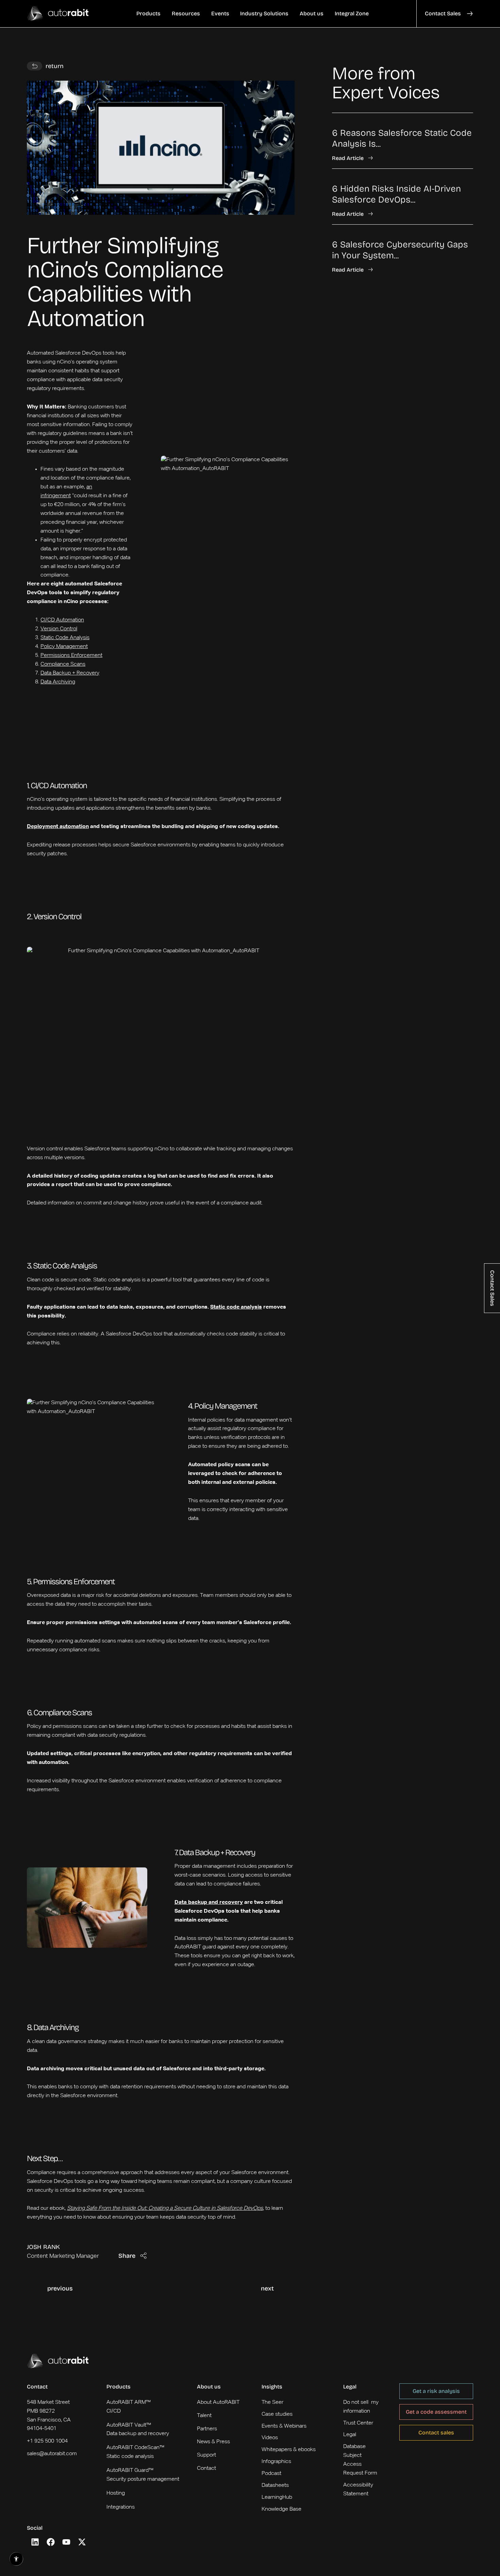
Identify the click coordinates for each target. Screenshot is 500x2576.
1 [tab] (334, 288)
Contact (37, 2387)
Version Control (59, 629)
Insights (272, 2387)
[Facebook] (51, 2542)
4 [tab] (351, 288)
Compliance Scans (63, 664)
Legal (350, 2387)
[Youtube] (66, 2542)
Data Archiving (58, 682)
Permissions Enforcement (71, 655)
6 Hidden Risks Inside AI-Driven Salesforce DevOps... (396, 194)
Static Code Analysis (65, 638)
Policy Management (64, 647)
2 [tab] (340, 288)
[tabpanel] (403, 193)
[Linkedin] (35, 2542)
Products (119, 2387)
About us (209, 2387)
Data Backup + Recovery (70, 673)
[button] (148, 14)
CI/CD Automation (62, 620)
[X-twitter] (82, 2542)
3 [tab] (346, 288)
